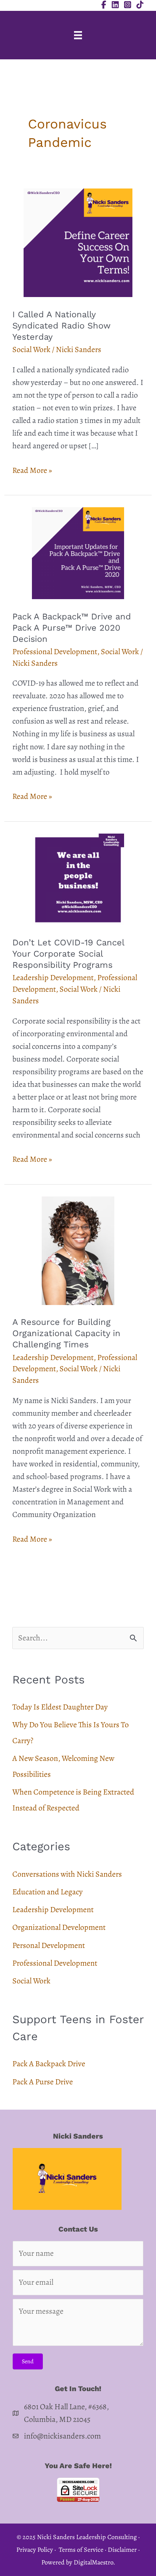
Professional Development (55, 652)
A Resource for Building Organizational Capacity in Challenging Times (66, 1333)
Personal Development (49, 1945)
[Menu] (78, 35)
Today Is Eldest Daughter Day (60, 1707)
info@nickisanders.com (62, 2436)
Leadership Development (53, 978)
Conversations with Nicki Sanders (67, 1874)
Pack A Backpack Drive (49, 2064)
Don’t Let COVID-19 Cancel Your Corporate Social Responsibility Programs (68, 954)
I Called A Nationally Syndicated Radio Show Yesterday (61, 326)
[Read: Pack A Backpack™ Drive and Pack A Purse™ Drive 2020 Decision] (78, 552)
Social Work (31, 349)
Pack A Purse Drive (43, 2082)
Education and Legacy (48, 1892)
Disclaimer (122, 2550)
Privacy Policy (35, 2550)
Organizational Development (59, 1927)
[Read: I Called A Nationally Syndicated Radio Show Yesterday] (78, 242)
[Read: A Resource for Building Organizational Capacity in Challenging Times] (78, 1250)
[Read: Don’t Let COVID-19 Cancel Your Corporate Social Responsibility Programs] (78, 878)
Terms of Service (81, 2550)
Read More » (32, 471)
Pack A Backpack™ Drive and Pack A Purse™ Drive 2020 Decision (72, 628)
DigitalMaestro (93, 2562)
